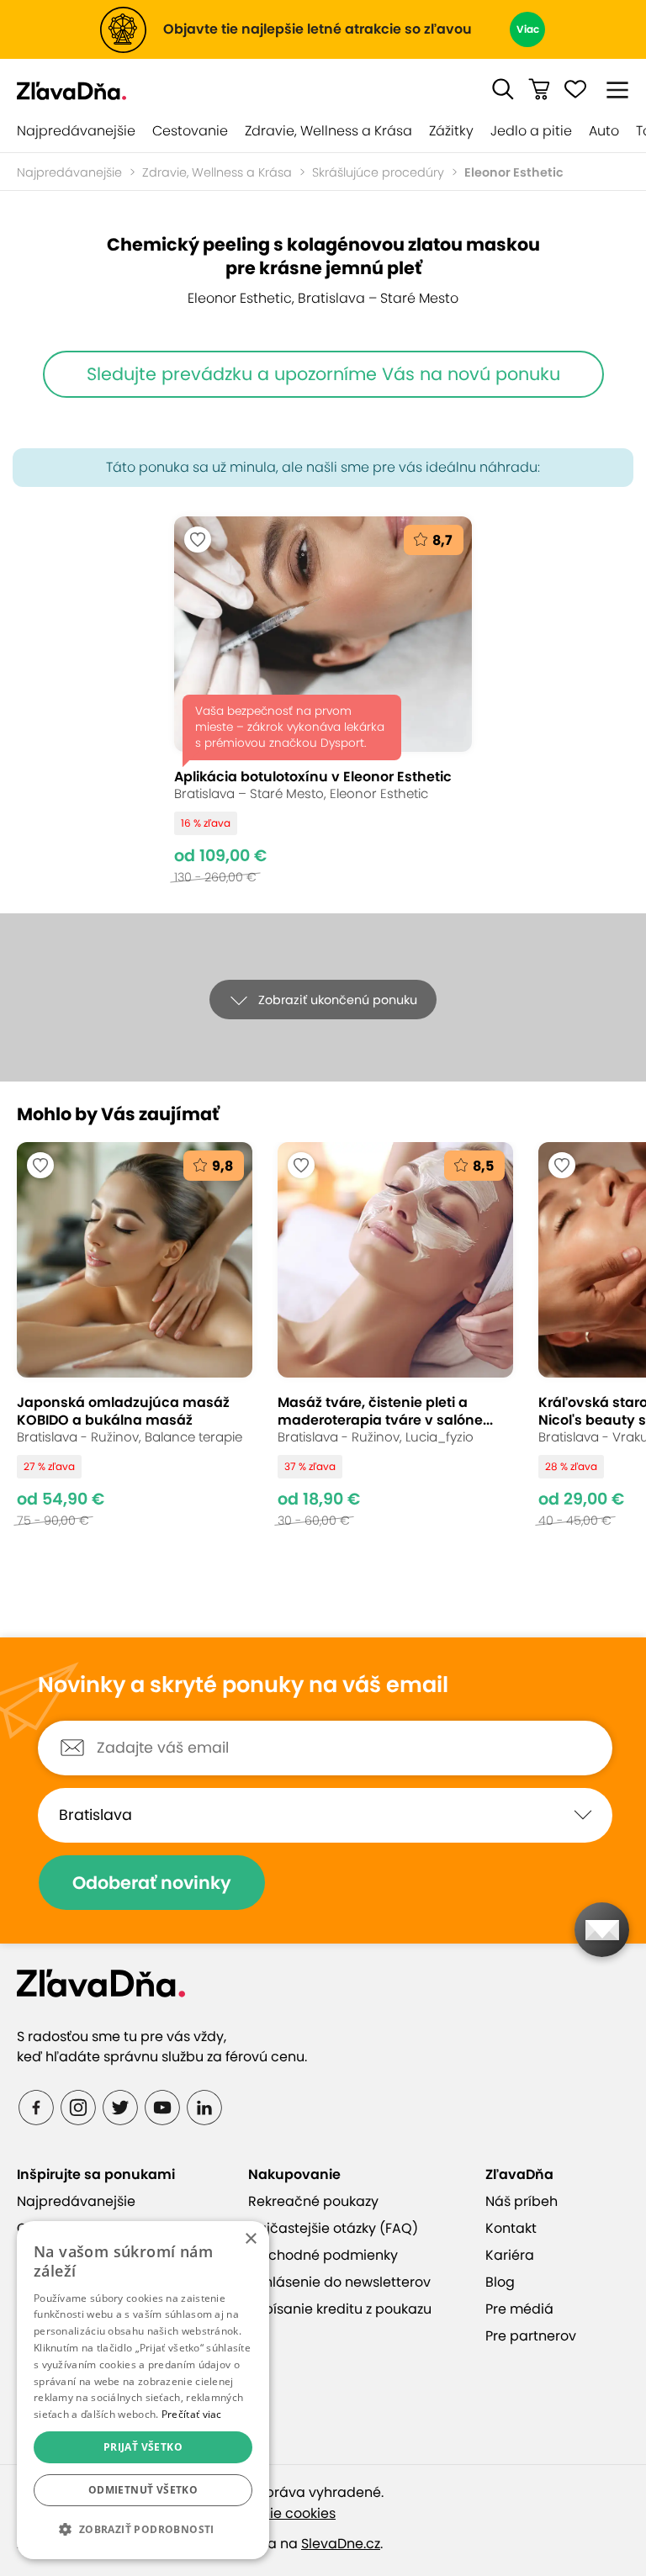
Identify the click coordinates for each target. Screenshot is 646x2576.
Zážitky (451, 131)
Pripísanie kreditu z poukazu (340, 2309)
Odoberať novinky (152, 1883)
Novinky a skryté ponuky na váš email (243, 1685)
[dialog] (143, 2390)
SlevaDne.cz (341, 2544)
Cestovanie (190, 131)
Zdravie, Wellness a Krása (328, 131)
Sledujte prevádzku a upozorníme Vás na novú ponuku (323, 374)
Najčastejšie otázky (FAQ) (333, 2228)
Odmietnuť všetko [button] (143, 2490)
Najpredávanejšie (76, 131)
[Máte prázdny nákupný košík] (539, 89)
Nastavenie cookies (271, 2513)
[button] (503, 89)
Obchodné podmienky (323, 2255)
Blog (500, 2282)
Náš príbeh (522, 2201)
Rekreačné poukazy (313, 2201)
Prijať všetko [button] (143, 2447)
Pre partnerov (531, 2336)
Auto (604, 131)
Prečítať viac (192, 2414)
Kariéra (510, 2255)
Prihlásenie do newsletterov (339, 2282)
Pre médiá (519, 2309)
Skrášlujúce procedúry (378, 172)
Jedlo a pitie (531, 131)
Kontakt (511, 2228)
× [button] (250, 2239)
